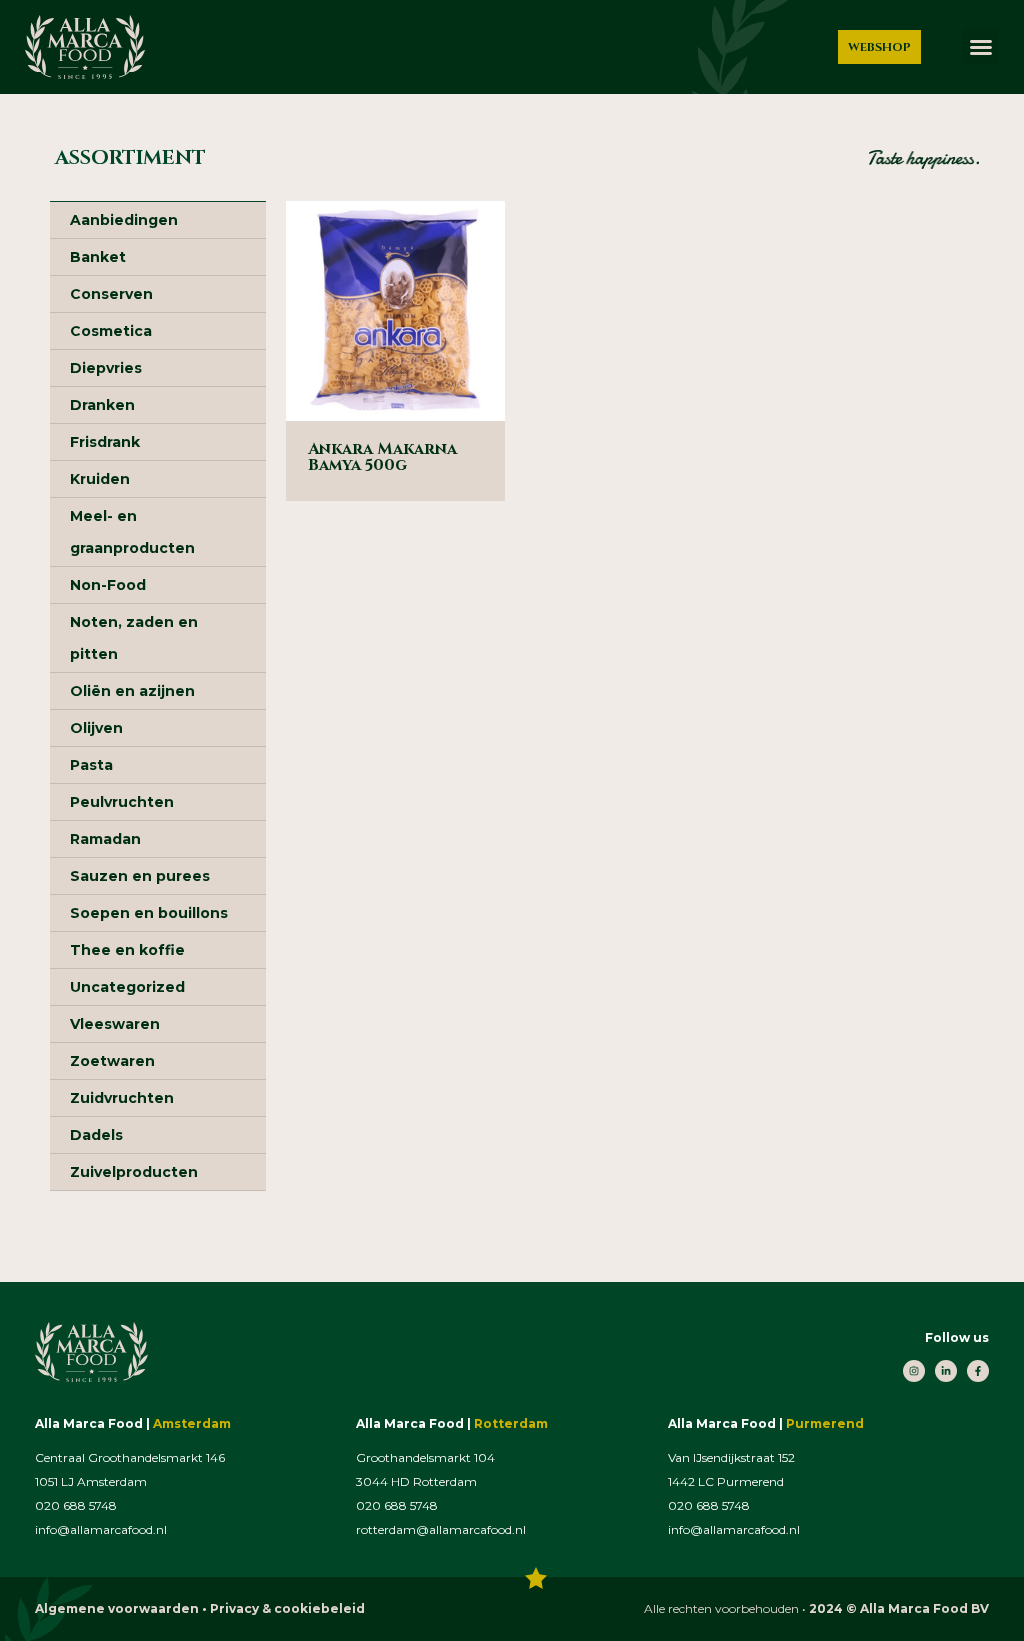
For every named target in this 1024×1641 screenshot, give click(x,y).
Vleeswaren (115, 1024)
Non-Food (108, 585)
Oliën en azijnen (132, 691)
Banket (98, 257)
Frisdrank (105, 442)
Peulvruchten (122, 802)
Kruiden (100, 479)
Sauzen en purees (140, 876)
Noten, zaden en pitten (134, 638)
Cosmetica (111, 331)
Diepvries (106, 368)
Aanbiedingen (124, 220)
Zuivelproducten (134, 1172)
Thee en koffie (127, 950)
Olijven (96, 728)
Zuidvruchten (122, 1098)
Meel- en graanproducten (132, 532)
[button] (981, 47)
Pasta (91, 765)
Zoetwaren (112, 1061)
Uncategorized (127, 987)
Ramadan (105, 839)
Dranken (102, 405)
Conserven (111, 294)
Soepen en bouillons (149, 913)
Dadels (96, 1135)
